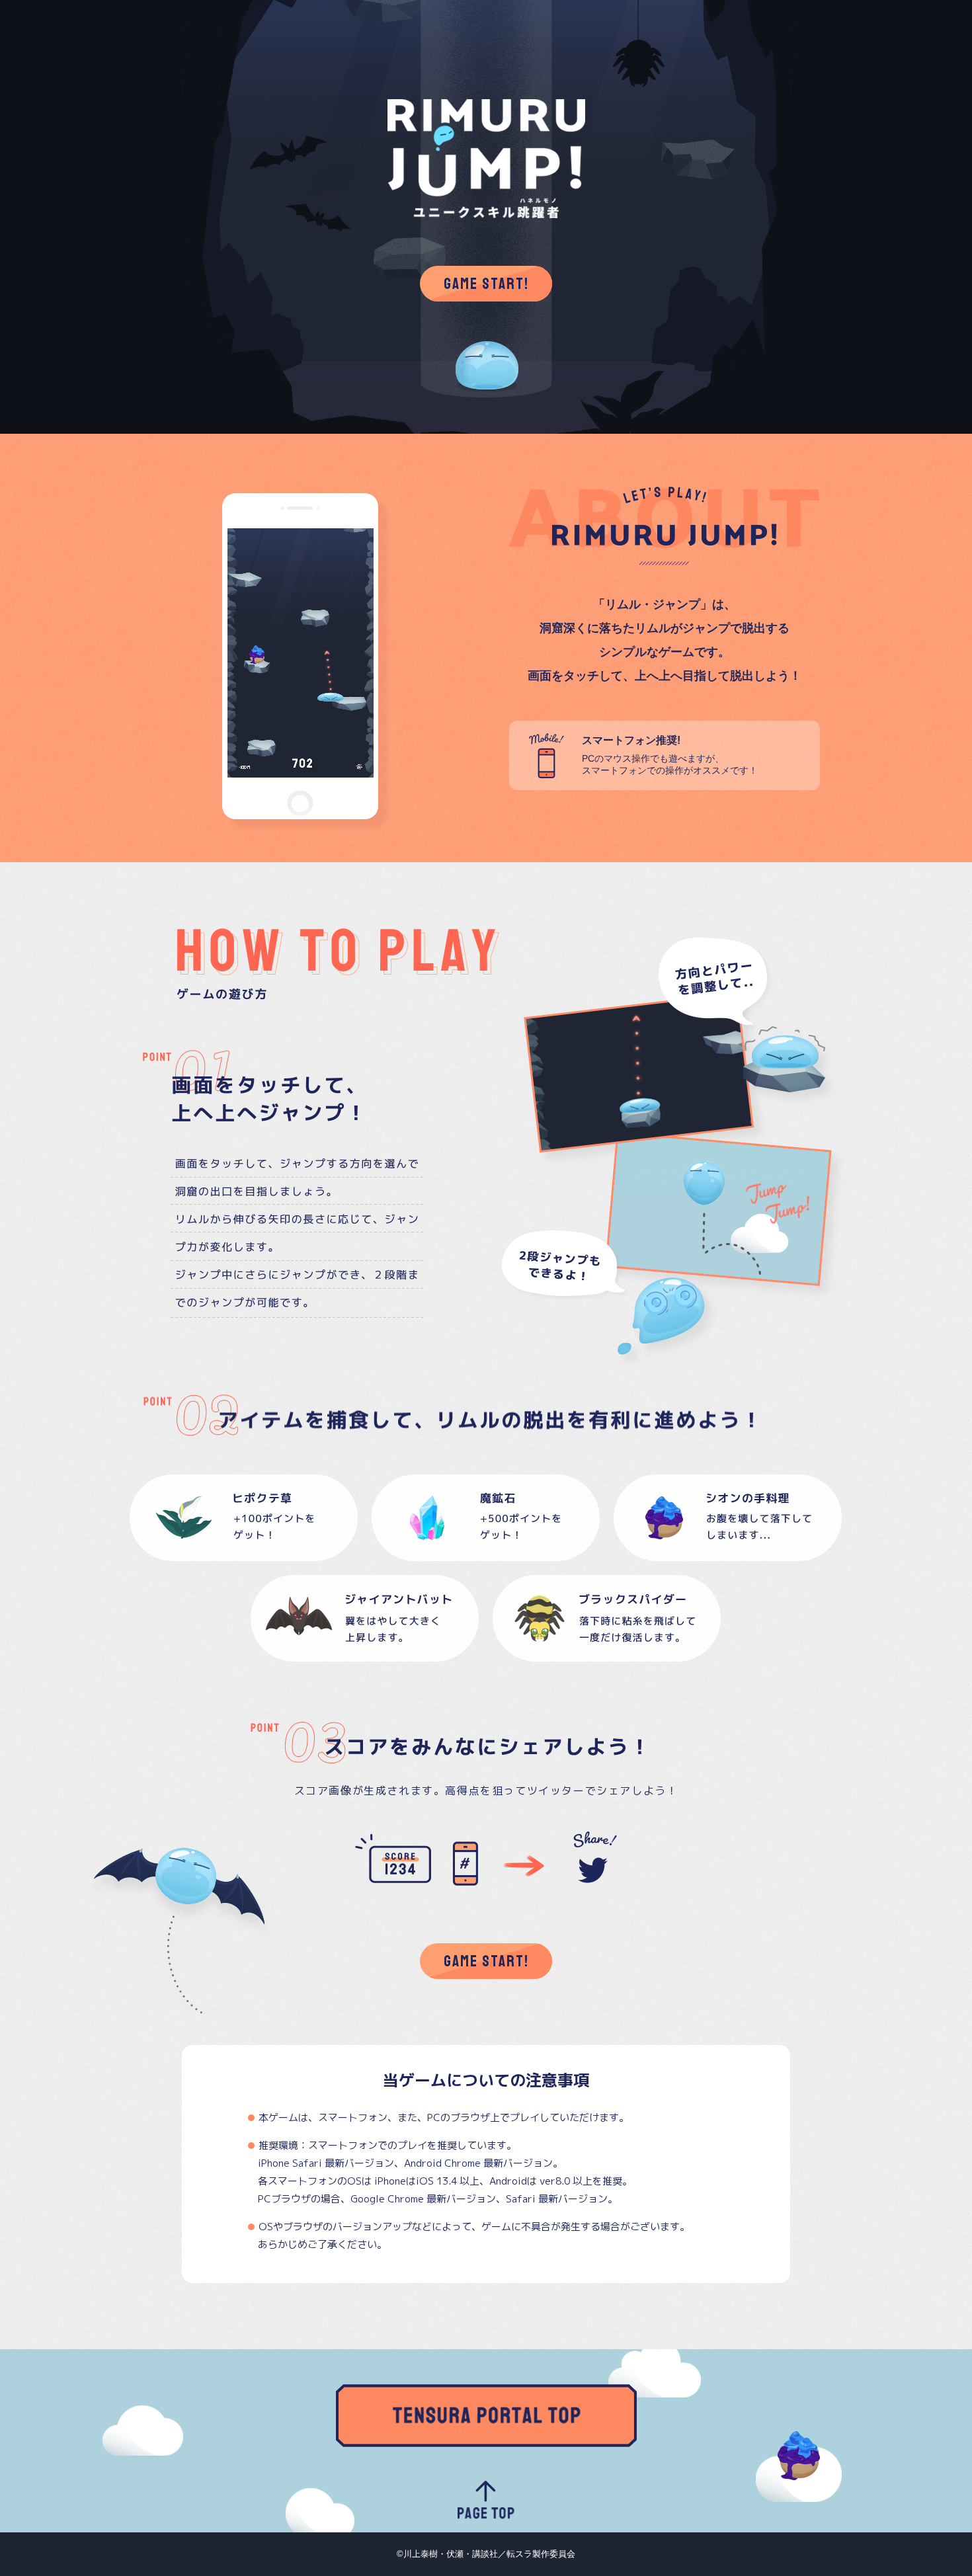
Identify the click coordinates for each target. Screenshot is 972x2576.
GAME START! (486, 284)
